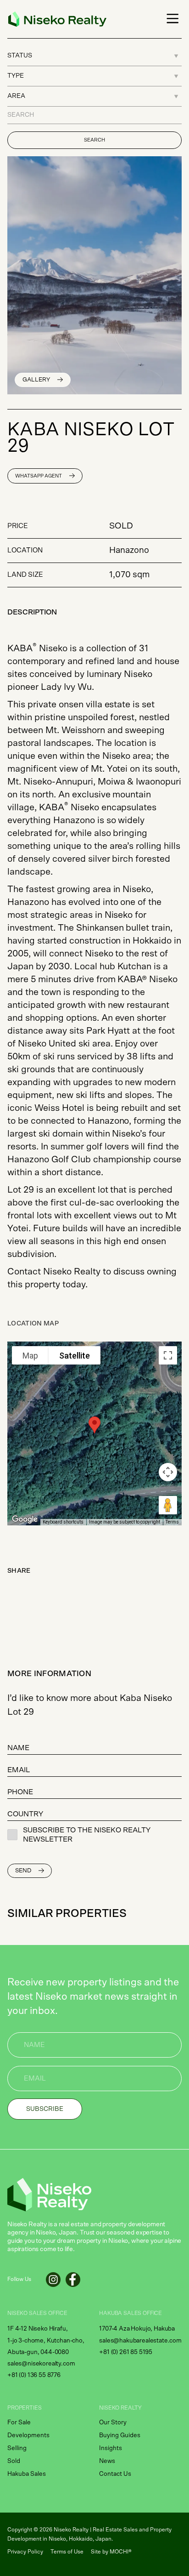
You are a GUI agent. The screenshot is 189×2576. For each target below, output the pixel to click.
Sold (14, 2461)
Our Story (113, 2422)
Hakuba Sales (27, 2474)
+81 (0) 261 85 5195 (126, 2352)
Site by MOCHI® (111, 2552)
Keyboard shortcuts (63, 1522)
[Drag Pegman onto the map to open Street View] (168, 1505)
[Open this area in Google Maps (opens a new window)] (25, 1519)
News (107, 2461)
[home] (55, 19)
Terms (172, 1522)
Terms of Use (67, 2552)
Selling (17, 2448)
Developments (28, 2435)
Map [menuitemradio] (30, 1356)
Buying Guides (120, 2435)
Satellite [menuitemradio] (75, 1356)
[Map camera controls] (168, 1472)
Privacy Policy (25, 2552)
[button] (171, 19)
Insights (111, 2448)
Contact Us (115, 2474)
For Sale (19, 2422)
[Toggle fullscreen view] (168, 1355)
